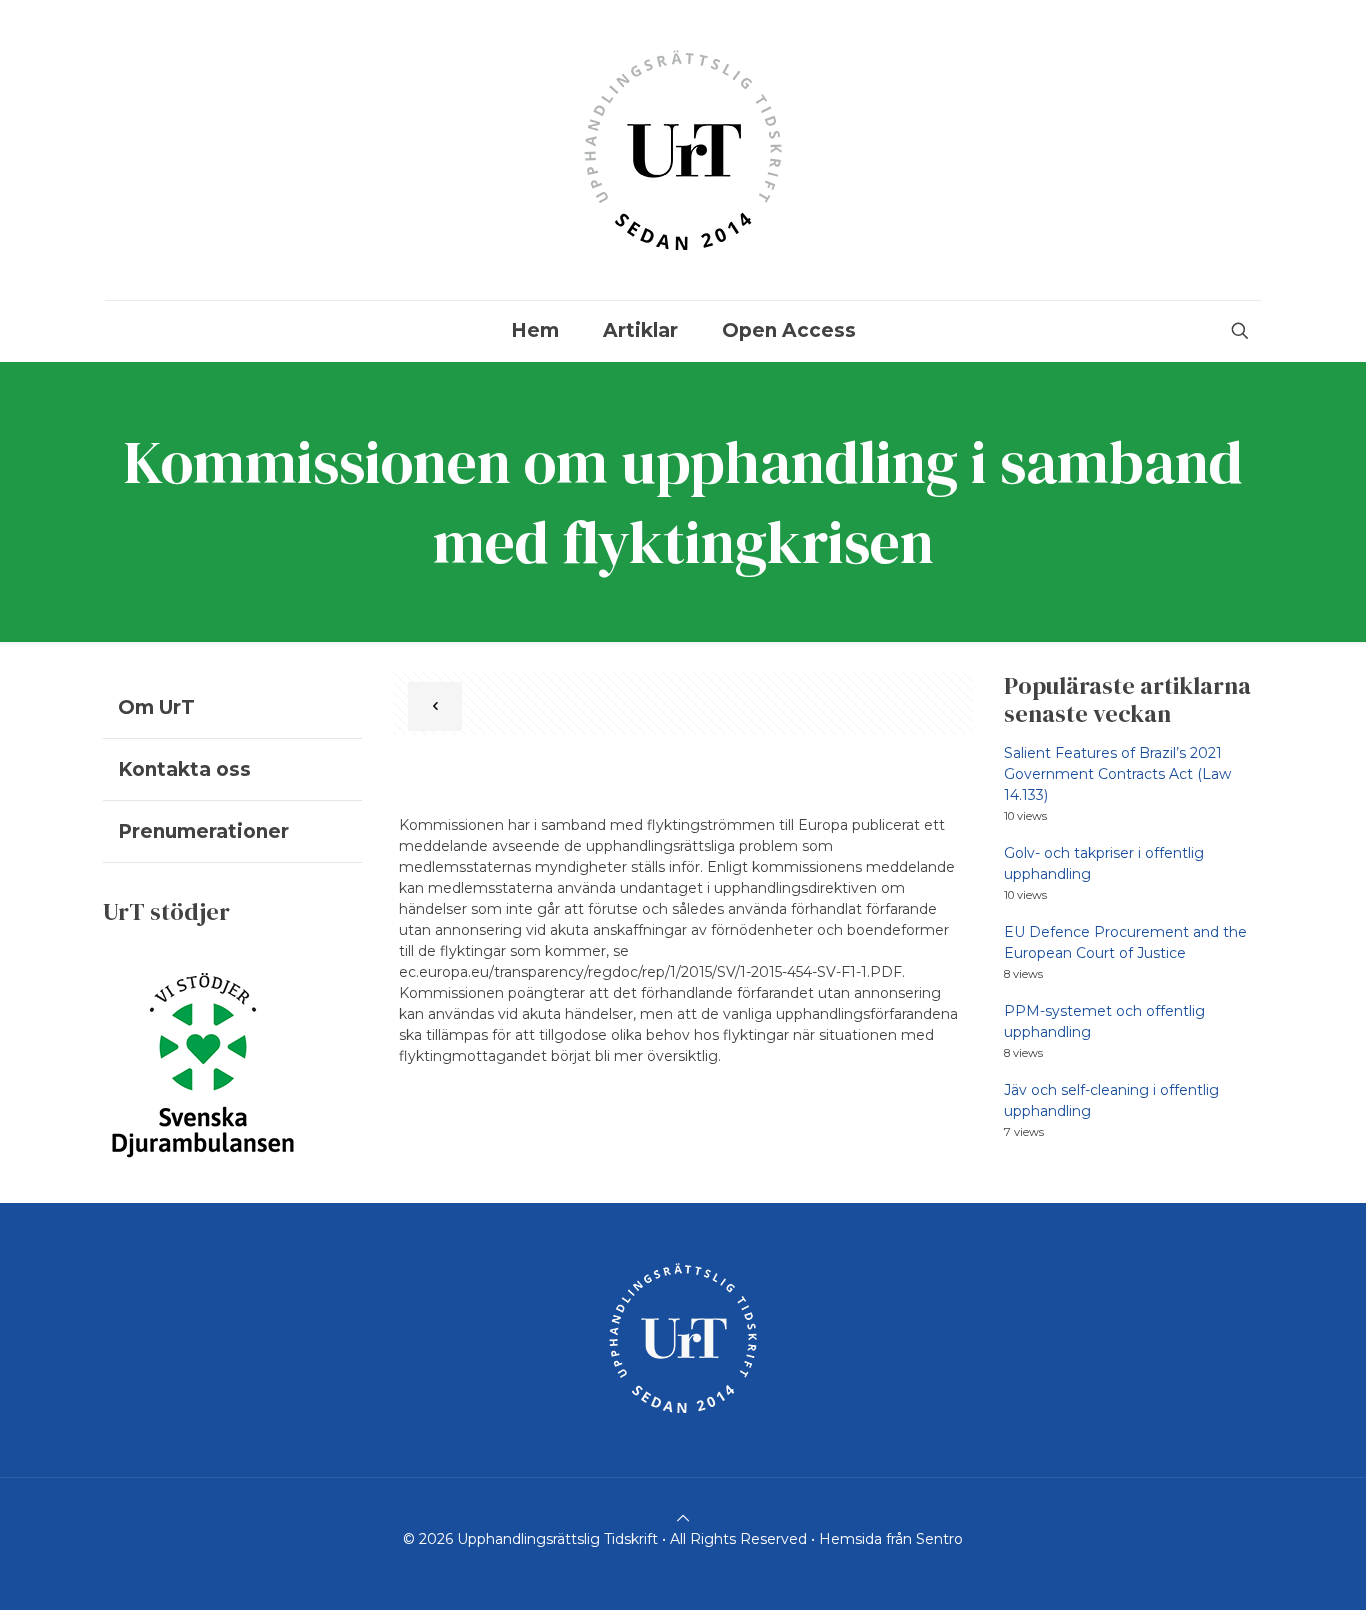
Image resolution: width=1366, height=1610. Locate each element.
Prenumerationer (203, 831)
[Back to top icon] (683, 1518)
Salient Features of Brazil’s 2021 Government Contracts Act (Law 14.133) (1117, 774)
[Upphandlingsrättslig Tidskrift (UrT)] (683, 150)
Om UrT (156, 707)
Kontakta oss (184, 769)
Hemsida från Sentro (891, 1539)
